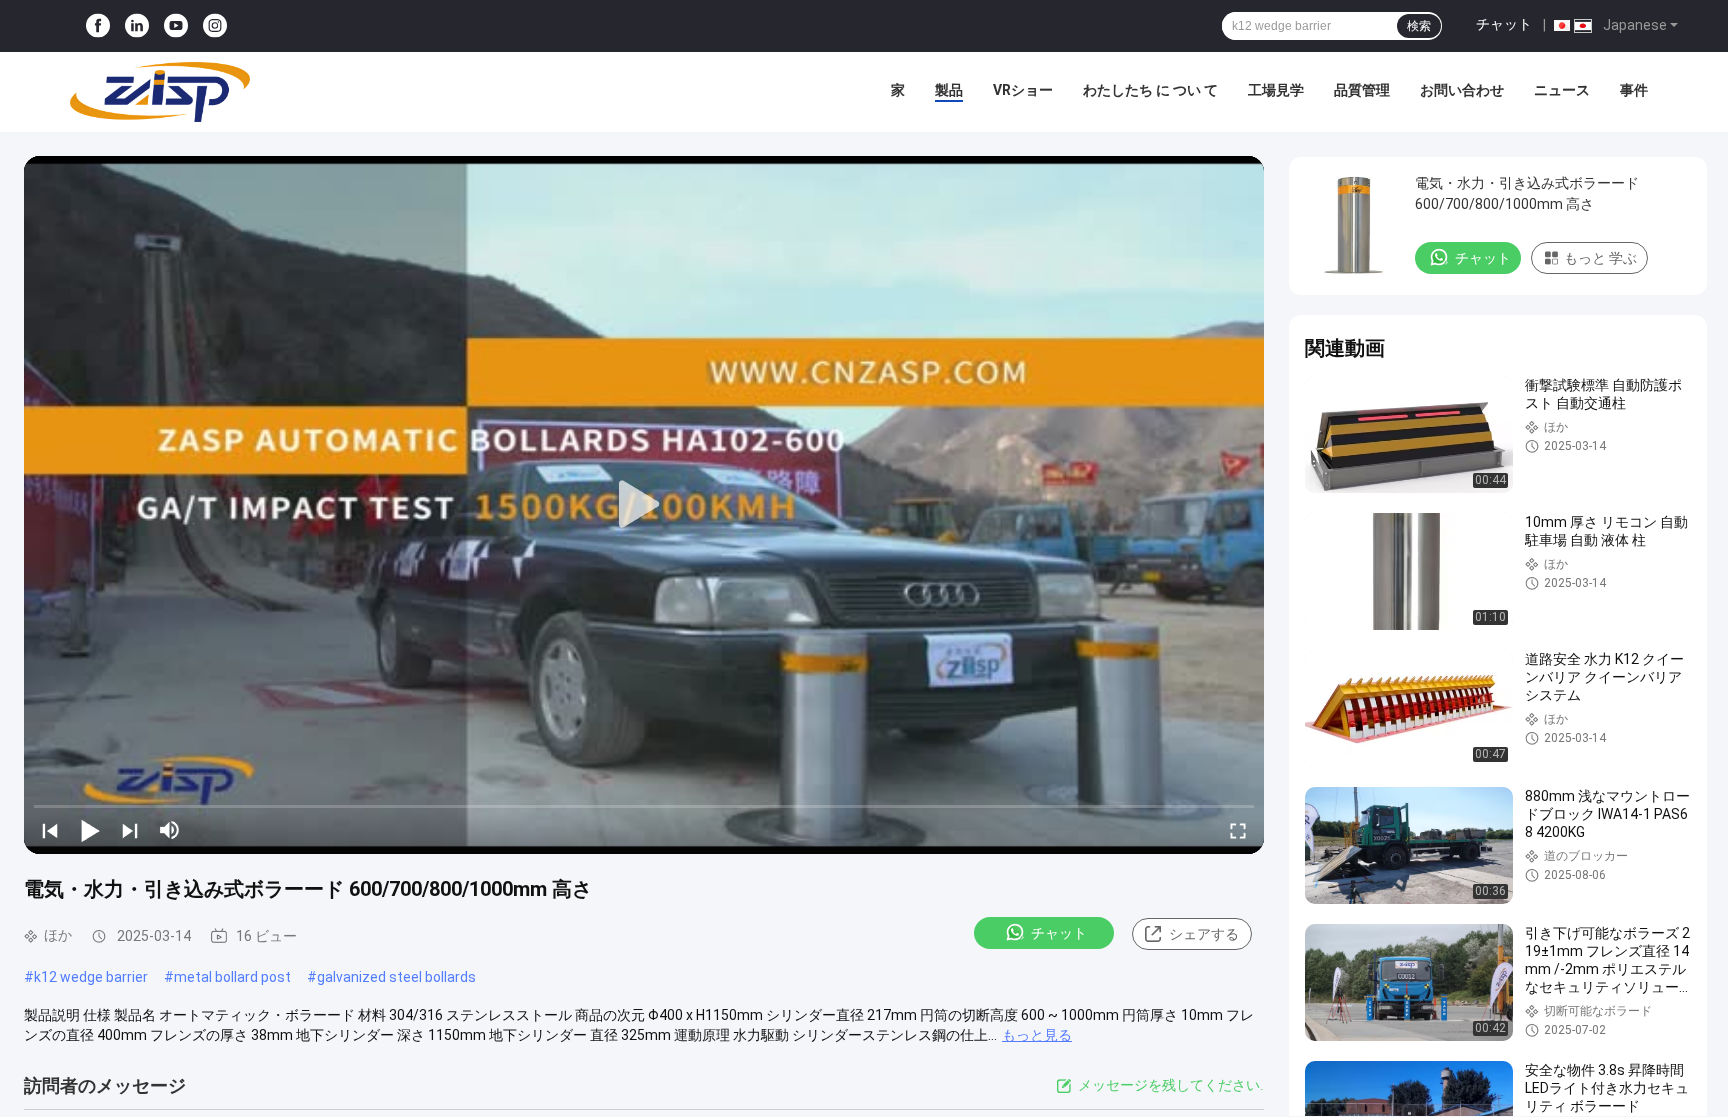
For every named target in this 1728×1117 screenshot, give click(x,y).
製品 (949, 90)
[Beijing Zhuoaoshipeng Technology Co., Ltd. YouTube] (176, 26)
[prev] (50, 830)
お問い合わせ (1462, 90)
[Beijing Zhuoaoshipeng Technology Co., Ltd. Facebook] (98, 26)
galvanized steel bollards (396, 977)
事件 (1634, 90)
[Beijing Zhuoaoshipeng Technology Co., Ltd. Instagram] (215, 26)
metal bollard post (232, 977)
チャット (1504, 24)
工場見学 (1276, 90)
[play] (644, 505)
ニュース (1562, 90)
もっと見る (1037, 1035)
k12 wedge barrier (91, 977)
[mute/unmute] (170, 830)
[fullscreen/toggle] (1238, 830)
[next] (130, 830)
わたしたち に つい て (1150, 90)
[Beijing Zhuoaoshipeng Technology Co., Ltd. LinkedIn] (137, 26)
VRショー (1023, 90)
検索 (1419, 26)
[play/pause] (90, 830)
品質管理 (1362, 90)
